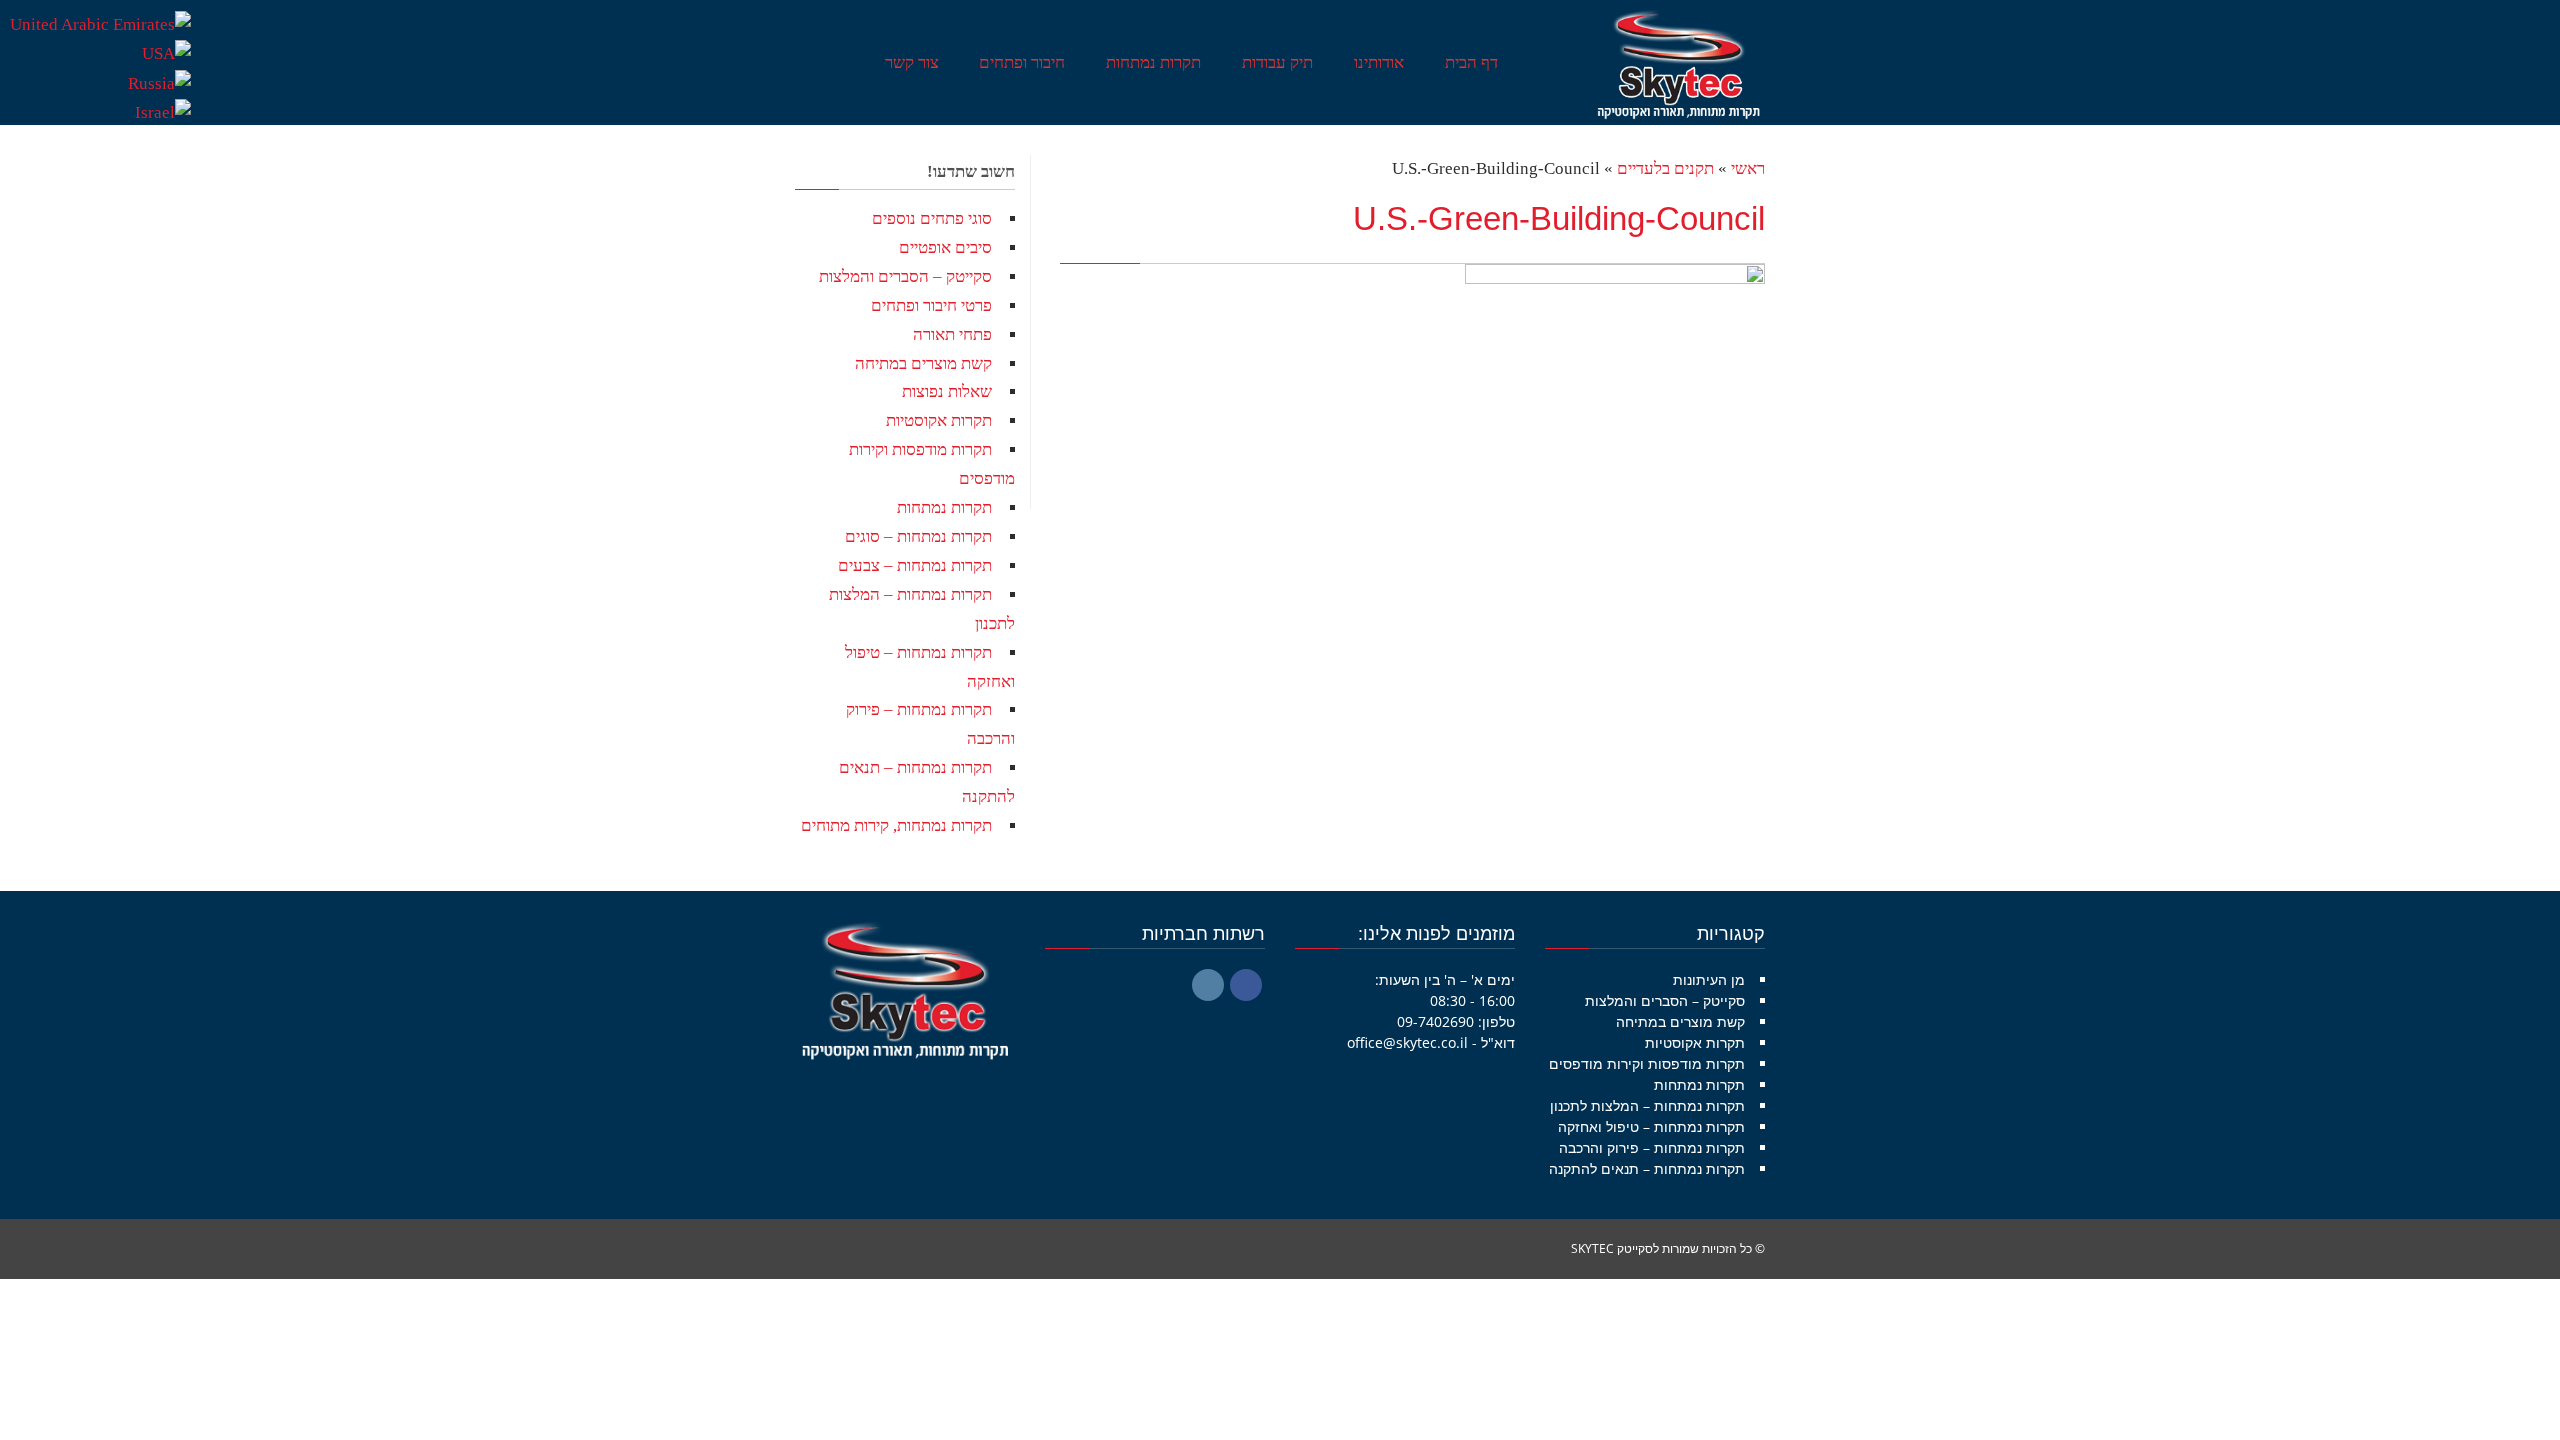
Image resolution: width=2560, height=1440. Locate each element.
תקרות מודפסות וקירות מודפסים (1647, 1063)
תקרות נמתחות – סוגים (918, 536)
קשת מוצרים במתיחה (923, 363)
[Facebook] (1246, 985)
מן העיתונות (1709, 979)
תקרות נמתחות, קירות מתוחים (896, 825)
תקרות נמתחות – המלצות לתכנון (1647, 1105)
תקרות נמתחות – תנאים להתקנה (1647, 1168)
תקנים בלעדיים (1665, 168)
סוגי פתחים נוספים (932, 218)
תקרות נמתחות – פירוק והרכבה (1652, 1147)
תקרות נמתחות (944, 507)
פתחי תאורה (952, 334)
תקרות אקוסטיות (939, 420)
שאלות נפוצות (947, 391)
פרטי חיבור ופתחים (931, 305)
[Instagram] (1208, 985)
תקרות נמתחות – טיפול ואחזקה (1651, 1126)
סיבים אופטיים (945, 247)
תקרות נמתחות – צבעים (915, 565)
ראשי (1748, 168)
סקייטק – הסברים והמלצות (905, 276)
